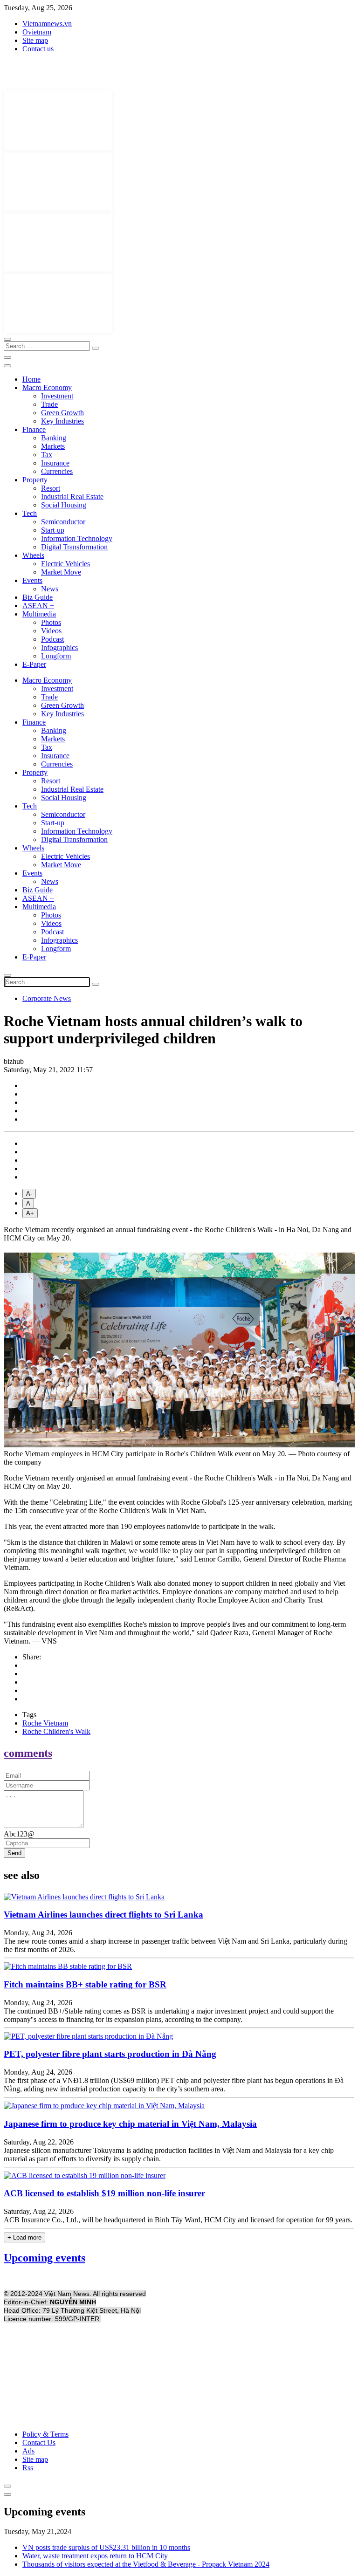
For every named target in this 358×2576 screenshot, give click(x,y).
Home (31, 379)
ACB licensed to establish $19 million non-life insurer (104, 2193)
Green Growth (62, 413)
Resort (51, 488)
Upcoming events (45, 2258)
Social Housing (64, 505)
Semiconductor (63, 522)
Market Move (61, 572)
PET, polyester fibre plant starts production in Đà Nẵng (110, 2054)
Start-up (53, 530)
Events (32, 580)
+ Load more (24, 2237)
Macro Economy (47, 387)
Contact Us (39, 2442)
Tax (47, 455)
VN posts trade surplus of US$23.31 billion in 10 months (106, 2547)
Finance (34, 429)
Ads (28, 2451)
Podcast (52, 639)
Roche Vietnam (45, 1723)
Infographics (59, 647)
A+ (30, 1213)
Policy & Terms (45, 2434)
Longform (56, 656)
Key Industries (62, 421)
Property (35, 480)
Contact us (38, 49)
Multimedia (39, 614)
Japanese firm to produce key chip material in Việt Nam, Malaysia (130, 2124)
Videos (51, 631)
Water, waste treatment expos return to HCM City (95, 2556)
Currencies (57, 471)
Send (14, 1853)
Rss (28, 2468)
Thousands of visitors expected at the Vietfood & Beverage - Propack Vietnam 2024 (146, 2564)
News (50, 589)
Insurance (55, 463)
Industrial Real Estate (72, 497)
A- (29, 1194)
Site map (35, 40)
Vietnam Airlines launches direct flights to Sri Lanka (103, 1915)
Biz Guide (38, 597)
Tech (30, 513)
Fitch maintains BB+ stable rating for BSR (85, 1984)
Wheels (33, 555)
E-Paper (34, 664)
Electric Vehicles (65, 564)
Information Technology (77, 538)
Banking (54, 438)
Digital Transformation (74, 547)
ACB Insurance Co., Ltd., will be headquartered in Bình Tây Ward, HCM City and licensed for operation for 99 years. (178, 2220)
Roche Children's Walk (56, 1731)
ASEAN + (38, 606)
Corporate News (47, 998)
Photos (51, 622)
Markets (53, 446)
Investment (57, 396)
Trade (49, 404)
